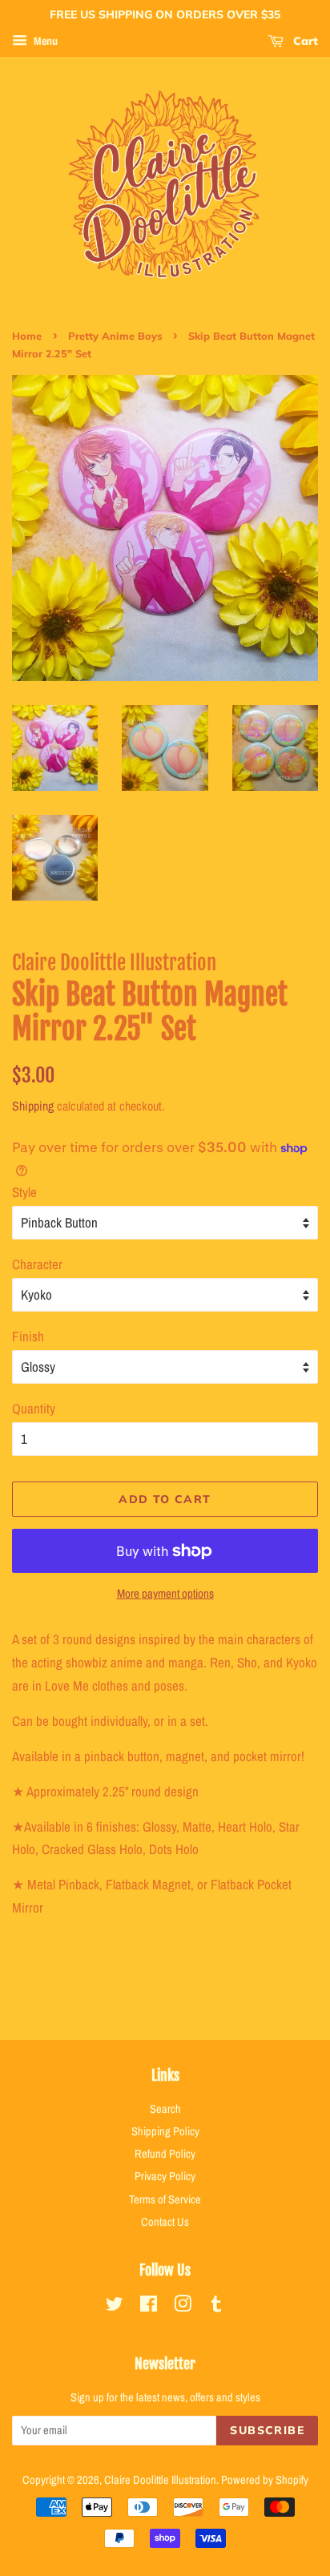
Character (37, 1264)
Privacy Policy (165, 2176)
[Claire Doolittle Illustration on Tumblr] (216, 2307)
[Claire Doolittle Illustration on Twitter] (115, 2307)
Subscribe (267, 2430)
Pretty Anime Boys (115, 336)
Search (165, 2109)
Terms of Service (165, 2199)
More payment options (165, 1593)
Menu (44, 41)
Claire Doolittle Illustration (160, 2480)
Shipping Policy (165, 2131)
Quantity (34, 1408)
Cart (304, 41)
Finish (28, 1336)
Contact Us (165, 2222)
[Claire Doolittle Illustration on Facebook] (149, 2307)
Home (27, 336)
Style (24, 1192)
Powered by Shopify (265, 2480)
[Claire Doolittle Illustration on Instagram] (183, 2307)
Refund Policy (165, 2154)
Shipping (33, 1106)
